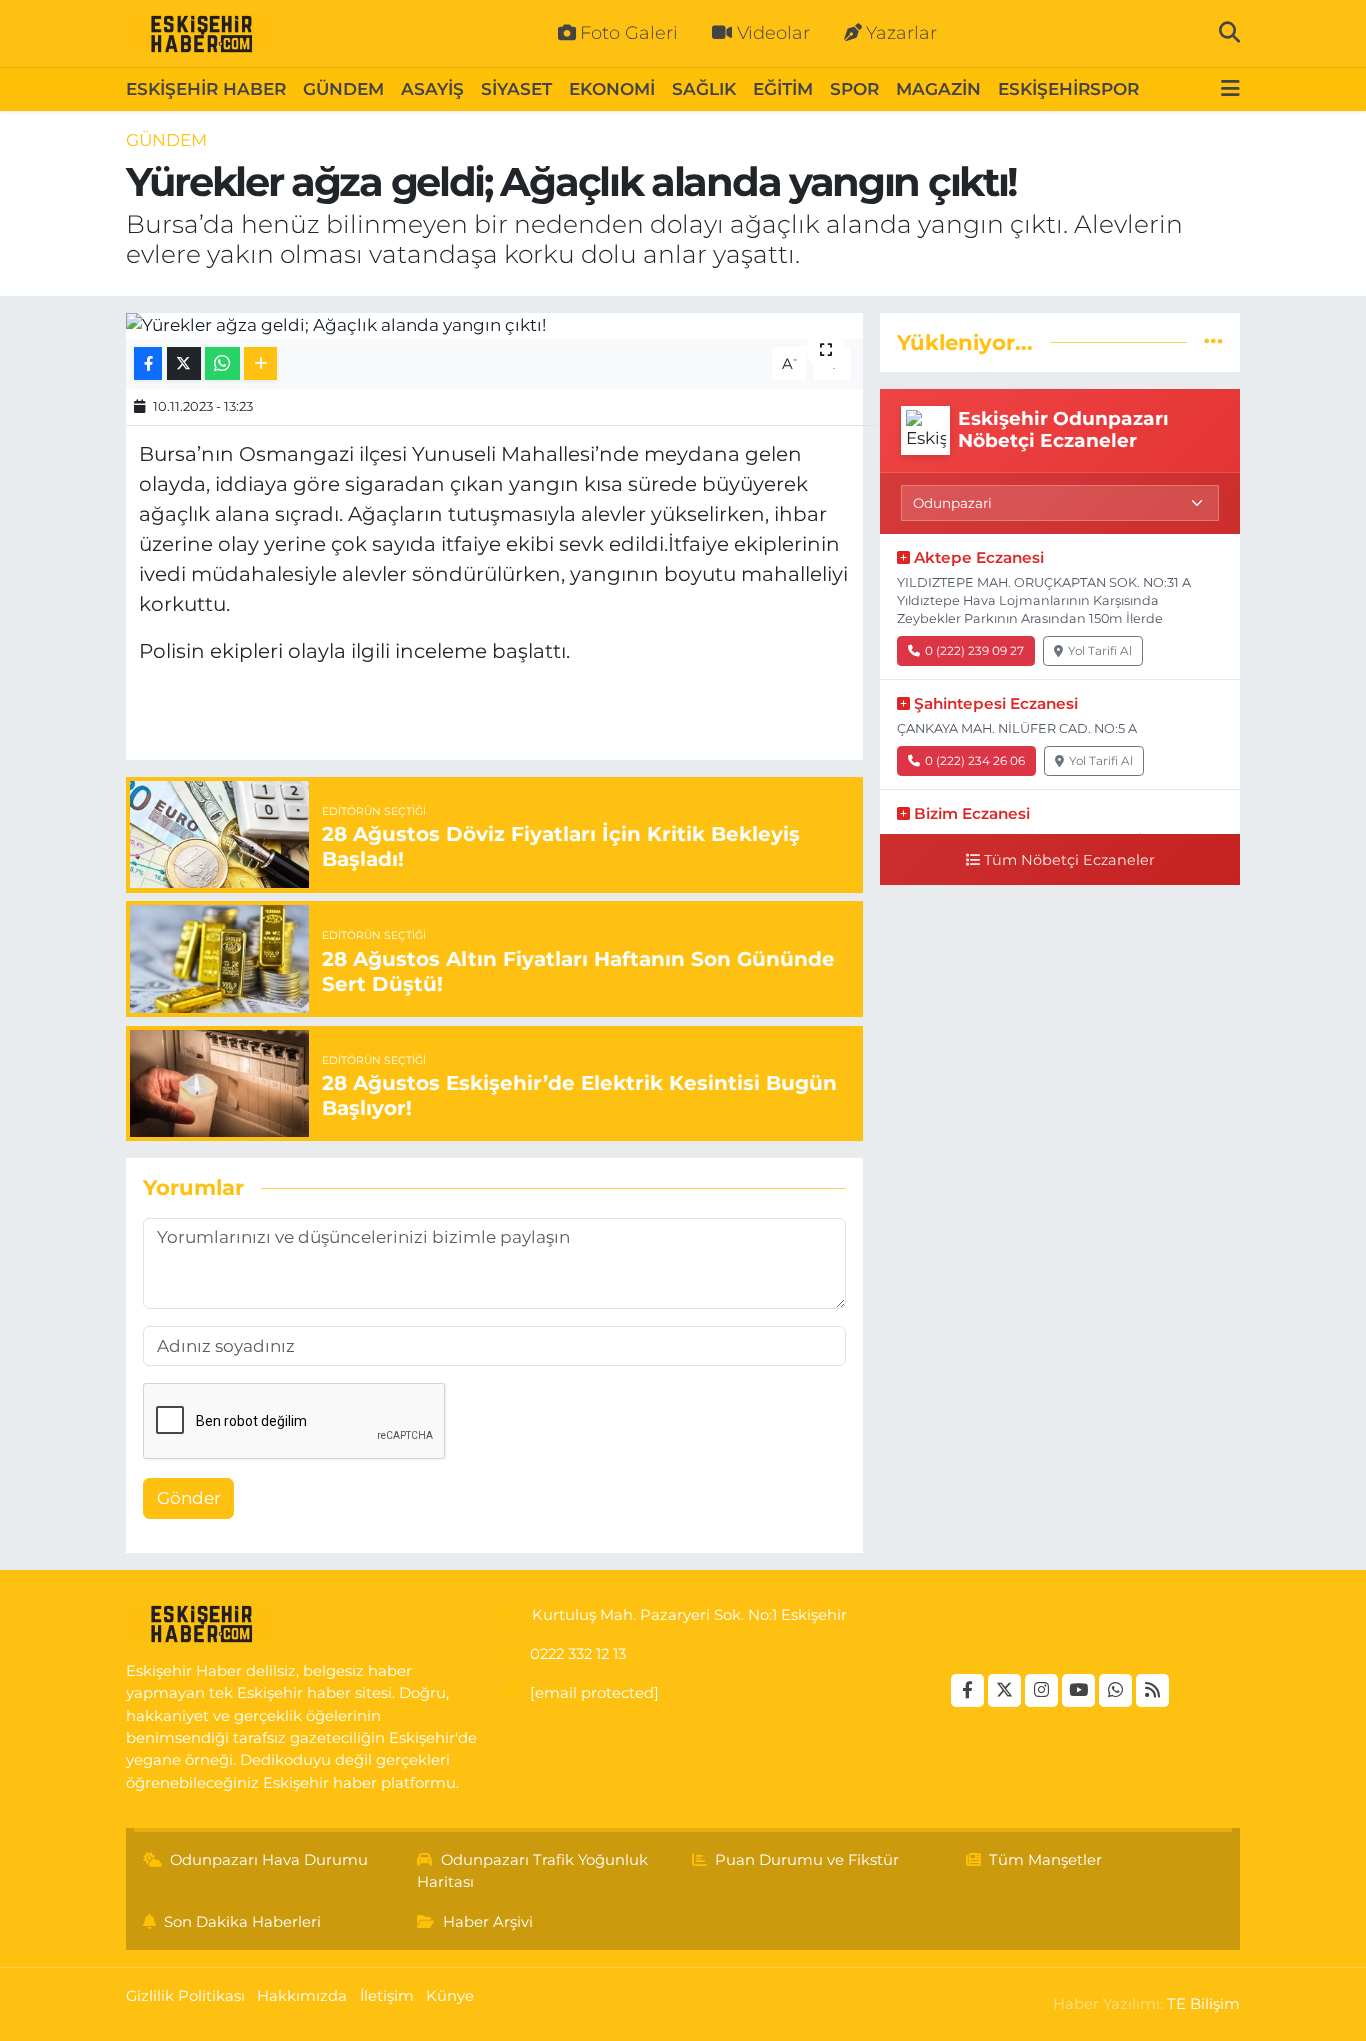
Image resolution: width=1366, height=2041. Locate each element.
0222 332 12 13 (578, 1654)
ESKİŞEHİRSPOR (1068, 89)
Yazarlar (901, 33)
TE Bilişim (1203, 2004)
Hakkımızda (302, 1996)
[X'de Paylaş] (184, 363)
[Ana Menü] (1230, 89)
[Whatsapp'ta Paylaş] (222, 363)
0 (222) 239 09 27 (974, 650)
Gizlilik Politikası (185, 1996)
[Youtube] (1078, 1690)
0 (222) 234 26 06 (975, 760)
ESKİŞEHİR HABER (206, 89)
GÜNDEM (343, 89)
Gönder (189, 1498)
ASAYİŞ (432, 89)
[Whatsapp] (1115, 1690)
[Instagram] (1041, 1690)
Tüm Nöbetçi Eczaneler (1069, 860)
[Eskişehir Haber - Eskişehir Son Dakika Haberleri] (201, 34)
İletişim (387, 1996)
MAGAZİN (938, 89)
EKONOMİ (612, 89)
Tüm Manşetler (1045, 1860)
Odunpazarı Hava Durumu (269, 1860)
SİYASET (516, 89)
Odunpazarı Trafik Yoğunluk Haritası (532, 1871)
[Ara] (1229, 33)
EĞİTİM (783, 89)
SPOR (854, 89)
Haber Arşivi (488, 1922)
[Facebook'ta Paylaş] (148, 363)
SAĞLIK (704, 89)
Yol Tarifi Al (1100, 650)
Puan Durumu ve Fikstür (807, 1860)
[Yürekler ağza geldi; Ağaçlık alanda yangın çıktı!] (494, 326)
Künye (450, 1996)
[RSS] (1152, 1690)
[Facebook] (967, 1690)
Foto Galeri (629, 33)
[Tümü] (1213, 342)
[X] (1004, 1690)
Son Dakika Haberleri (242, 1922)
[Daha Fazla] (260, 363)
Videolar (773, 33)
